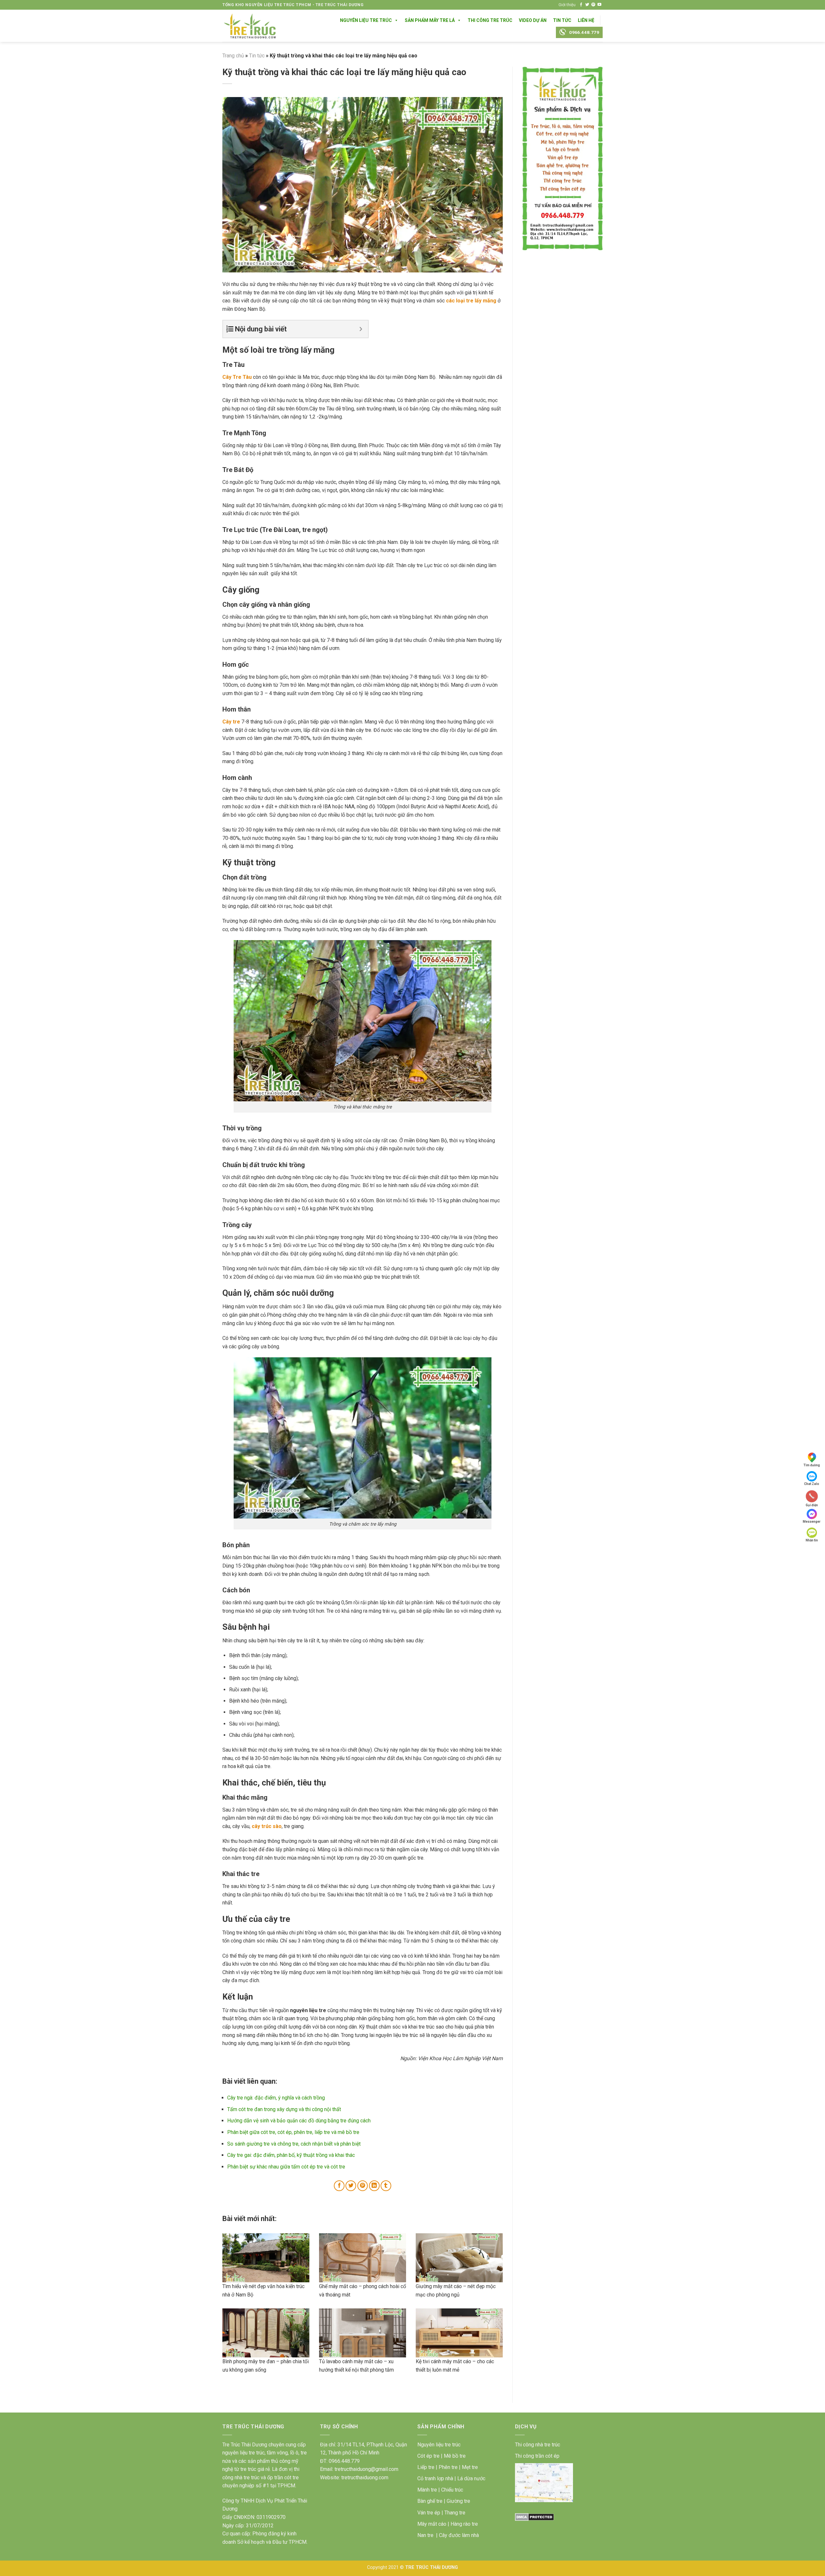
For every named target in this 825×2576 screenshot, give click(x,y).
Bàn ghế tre (430, 2501)
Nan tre (425, 2535)
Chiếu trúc (452, 2490)
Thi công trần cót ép (537, 2456)
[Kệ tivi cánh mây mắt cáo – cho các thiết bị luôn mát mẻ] (459, 2333)
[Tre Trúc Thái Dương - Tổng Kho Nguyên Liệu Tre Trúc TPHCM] (250, 26)
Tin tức (257, 56)
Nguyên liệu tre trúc (439, 2445)
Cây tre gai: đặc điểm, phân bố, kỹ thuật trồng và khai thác (291, 2155)
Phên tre (448, 2467)
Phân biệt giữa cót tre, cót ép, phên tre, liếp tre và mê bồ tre (293, 2132)
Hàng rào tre (464, 2524)
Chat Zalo (812, 1484)
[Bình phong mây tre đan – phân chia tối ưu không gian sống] (266, 2333)
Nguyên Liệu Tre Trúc (366, 20)
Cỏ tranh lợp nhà (435, 2478)
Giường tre (458, 2501)
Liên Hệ (586, 20)
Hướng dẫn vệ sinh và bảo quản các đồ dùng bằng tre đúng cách (299, 2121)
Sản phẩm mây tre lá (430, 20)
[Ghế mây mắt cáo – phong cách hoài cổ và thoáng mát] (363, 2258)
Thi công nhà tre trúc (538, 2445)
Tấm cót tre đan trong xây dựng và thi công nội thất (284, 2109)
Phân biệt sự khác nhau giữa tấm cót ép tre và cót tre (286, 2167)
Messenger (812, 1522)
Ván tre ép (429, 2513)
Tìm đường (812, 1465)
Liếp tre (426, 2467)
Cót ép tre (428, 2456)
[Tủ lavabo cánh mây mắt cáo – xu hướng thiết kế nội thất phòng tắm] (363, 2333)
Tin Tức (562, 20)
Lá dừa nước (471, 2478)
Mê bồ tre (455, 2456)
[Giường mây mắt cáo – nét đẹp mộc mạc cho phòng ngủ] (459, 2258)
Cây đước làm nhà (459, 2535)
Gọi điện (812, 1505)
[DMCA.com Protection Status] (534, 2517)
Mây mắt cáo (432, 2524)
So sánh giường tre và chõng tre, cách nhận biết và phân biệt (294, 2144)
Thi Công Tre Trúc (490, 20)
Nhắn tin (812, 1540)
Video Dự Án (533, 20)
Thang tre (455, 2513)
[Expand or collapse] (361, 329)
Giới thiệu (567, 5)
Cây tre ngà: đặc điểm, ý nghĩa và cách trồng (276, 2098)
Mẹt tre (470, 2467)
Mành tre (427, 2490)
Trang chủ (233, 56)
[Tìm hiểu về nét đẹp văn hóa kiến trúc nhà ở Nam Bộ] (266, 2258)
